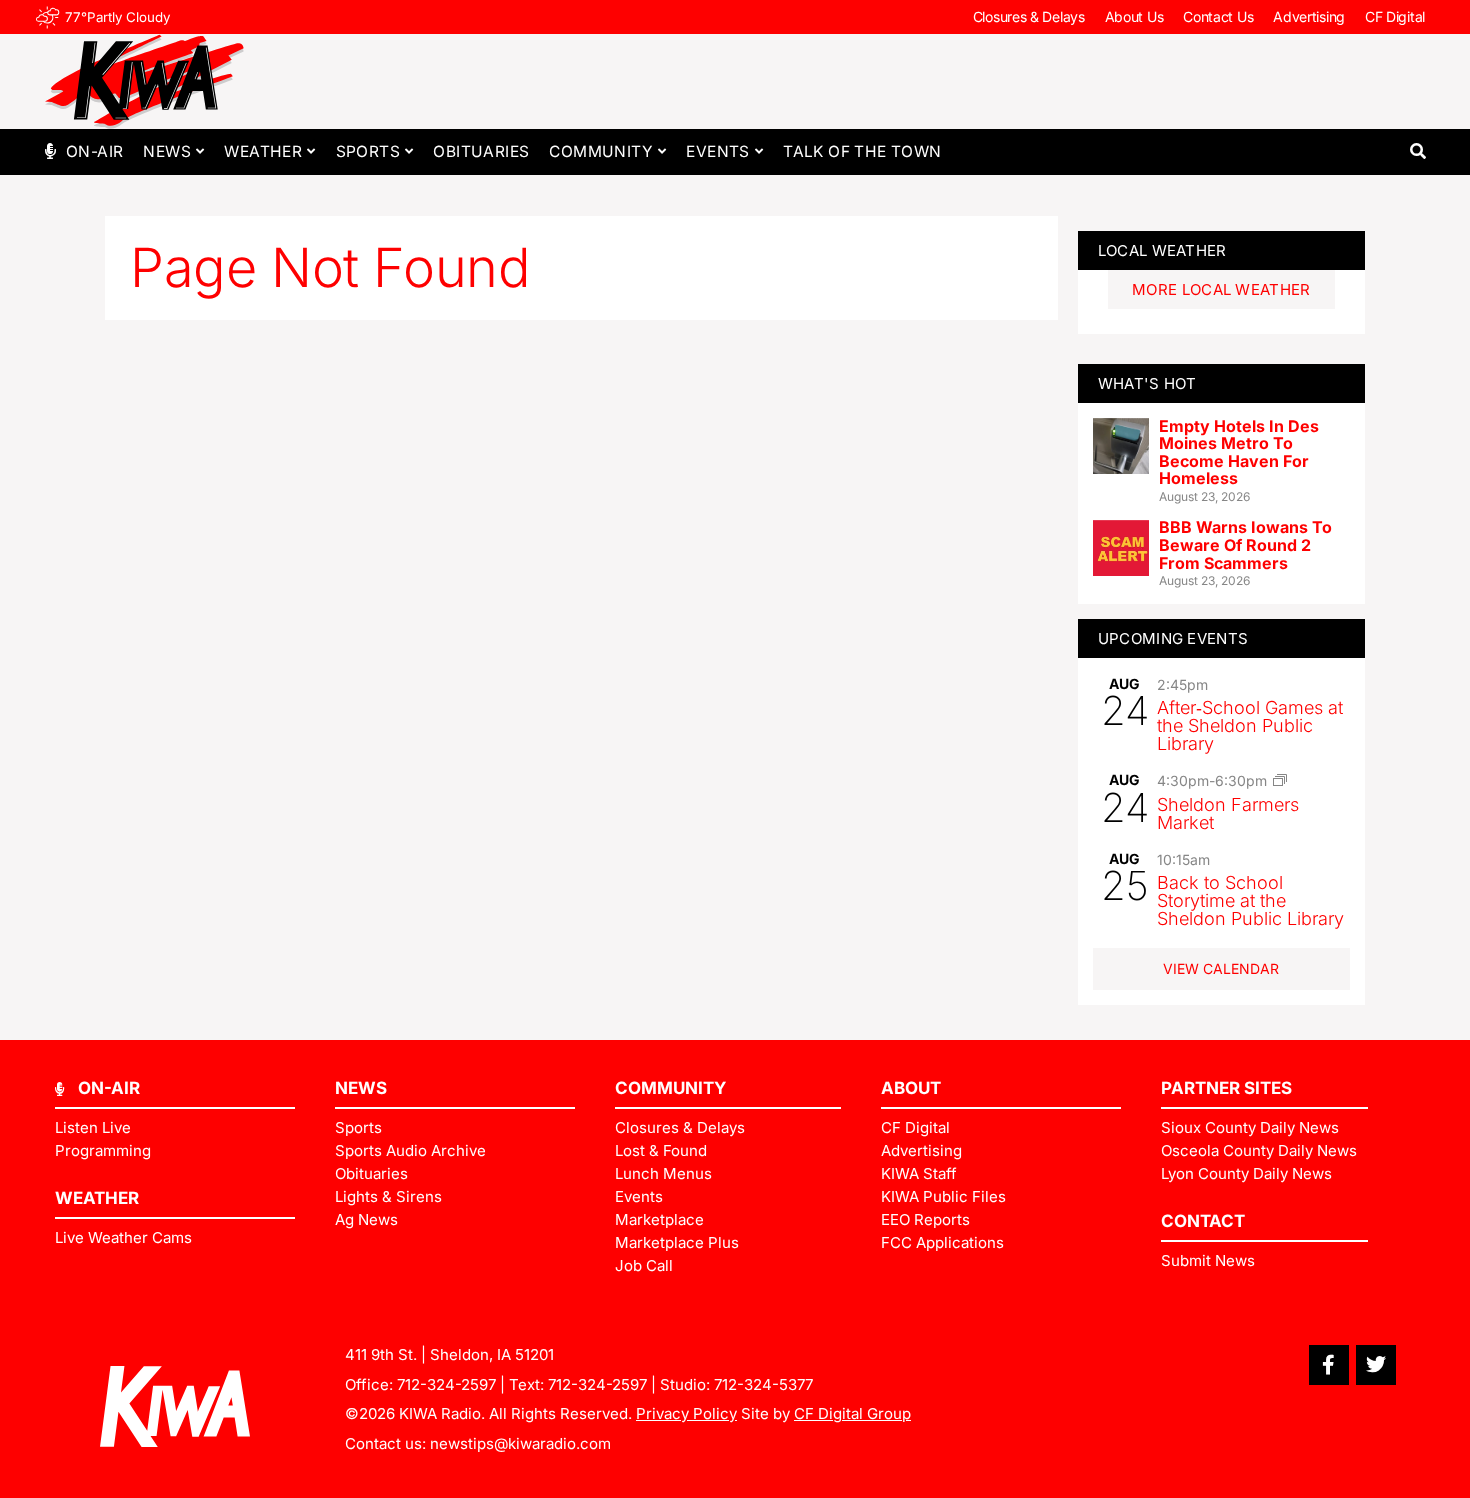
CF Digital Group (852, 1413)
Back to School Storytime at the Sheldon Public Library (1250, 900)
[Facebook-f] (1329, 1365)
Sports (368, 151)
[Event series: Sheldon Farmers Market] (1280, 780)
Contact (1203, 1221)
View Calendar (1221, 968)
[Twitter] (1376, 1365)
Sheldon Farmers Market (1228, 813)
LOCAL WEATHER (1162, 250)
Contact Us (1218, 16)
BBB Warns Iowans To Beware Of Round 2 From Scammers (1245, 544)
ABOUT (911, 1088)
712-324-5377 (763, 1384)
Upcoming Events (1173, 638)
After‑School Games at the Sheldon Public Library (1250, 725)
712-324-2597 (446, 1384)
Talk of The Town (862, 151)
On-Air (94, 151)
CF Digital (1395, 16)
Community (601, 151)
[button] (1417, 151)
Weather (263, 151)
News (167, 151)
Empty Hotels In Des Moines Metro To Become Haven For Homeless (1239, 452)
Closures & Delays (1029, 16)
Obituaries (481, 151)
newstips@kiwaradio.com (520, 1443)
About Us (1134, 16)
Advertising (1309, 16)
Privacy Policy (686, 1413)
